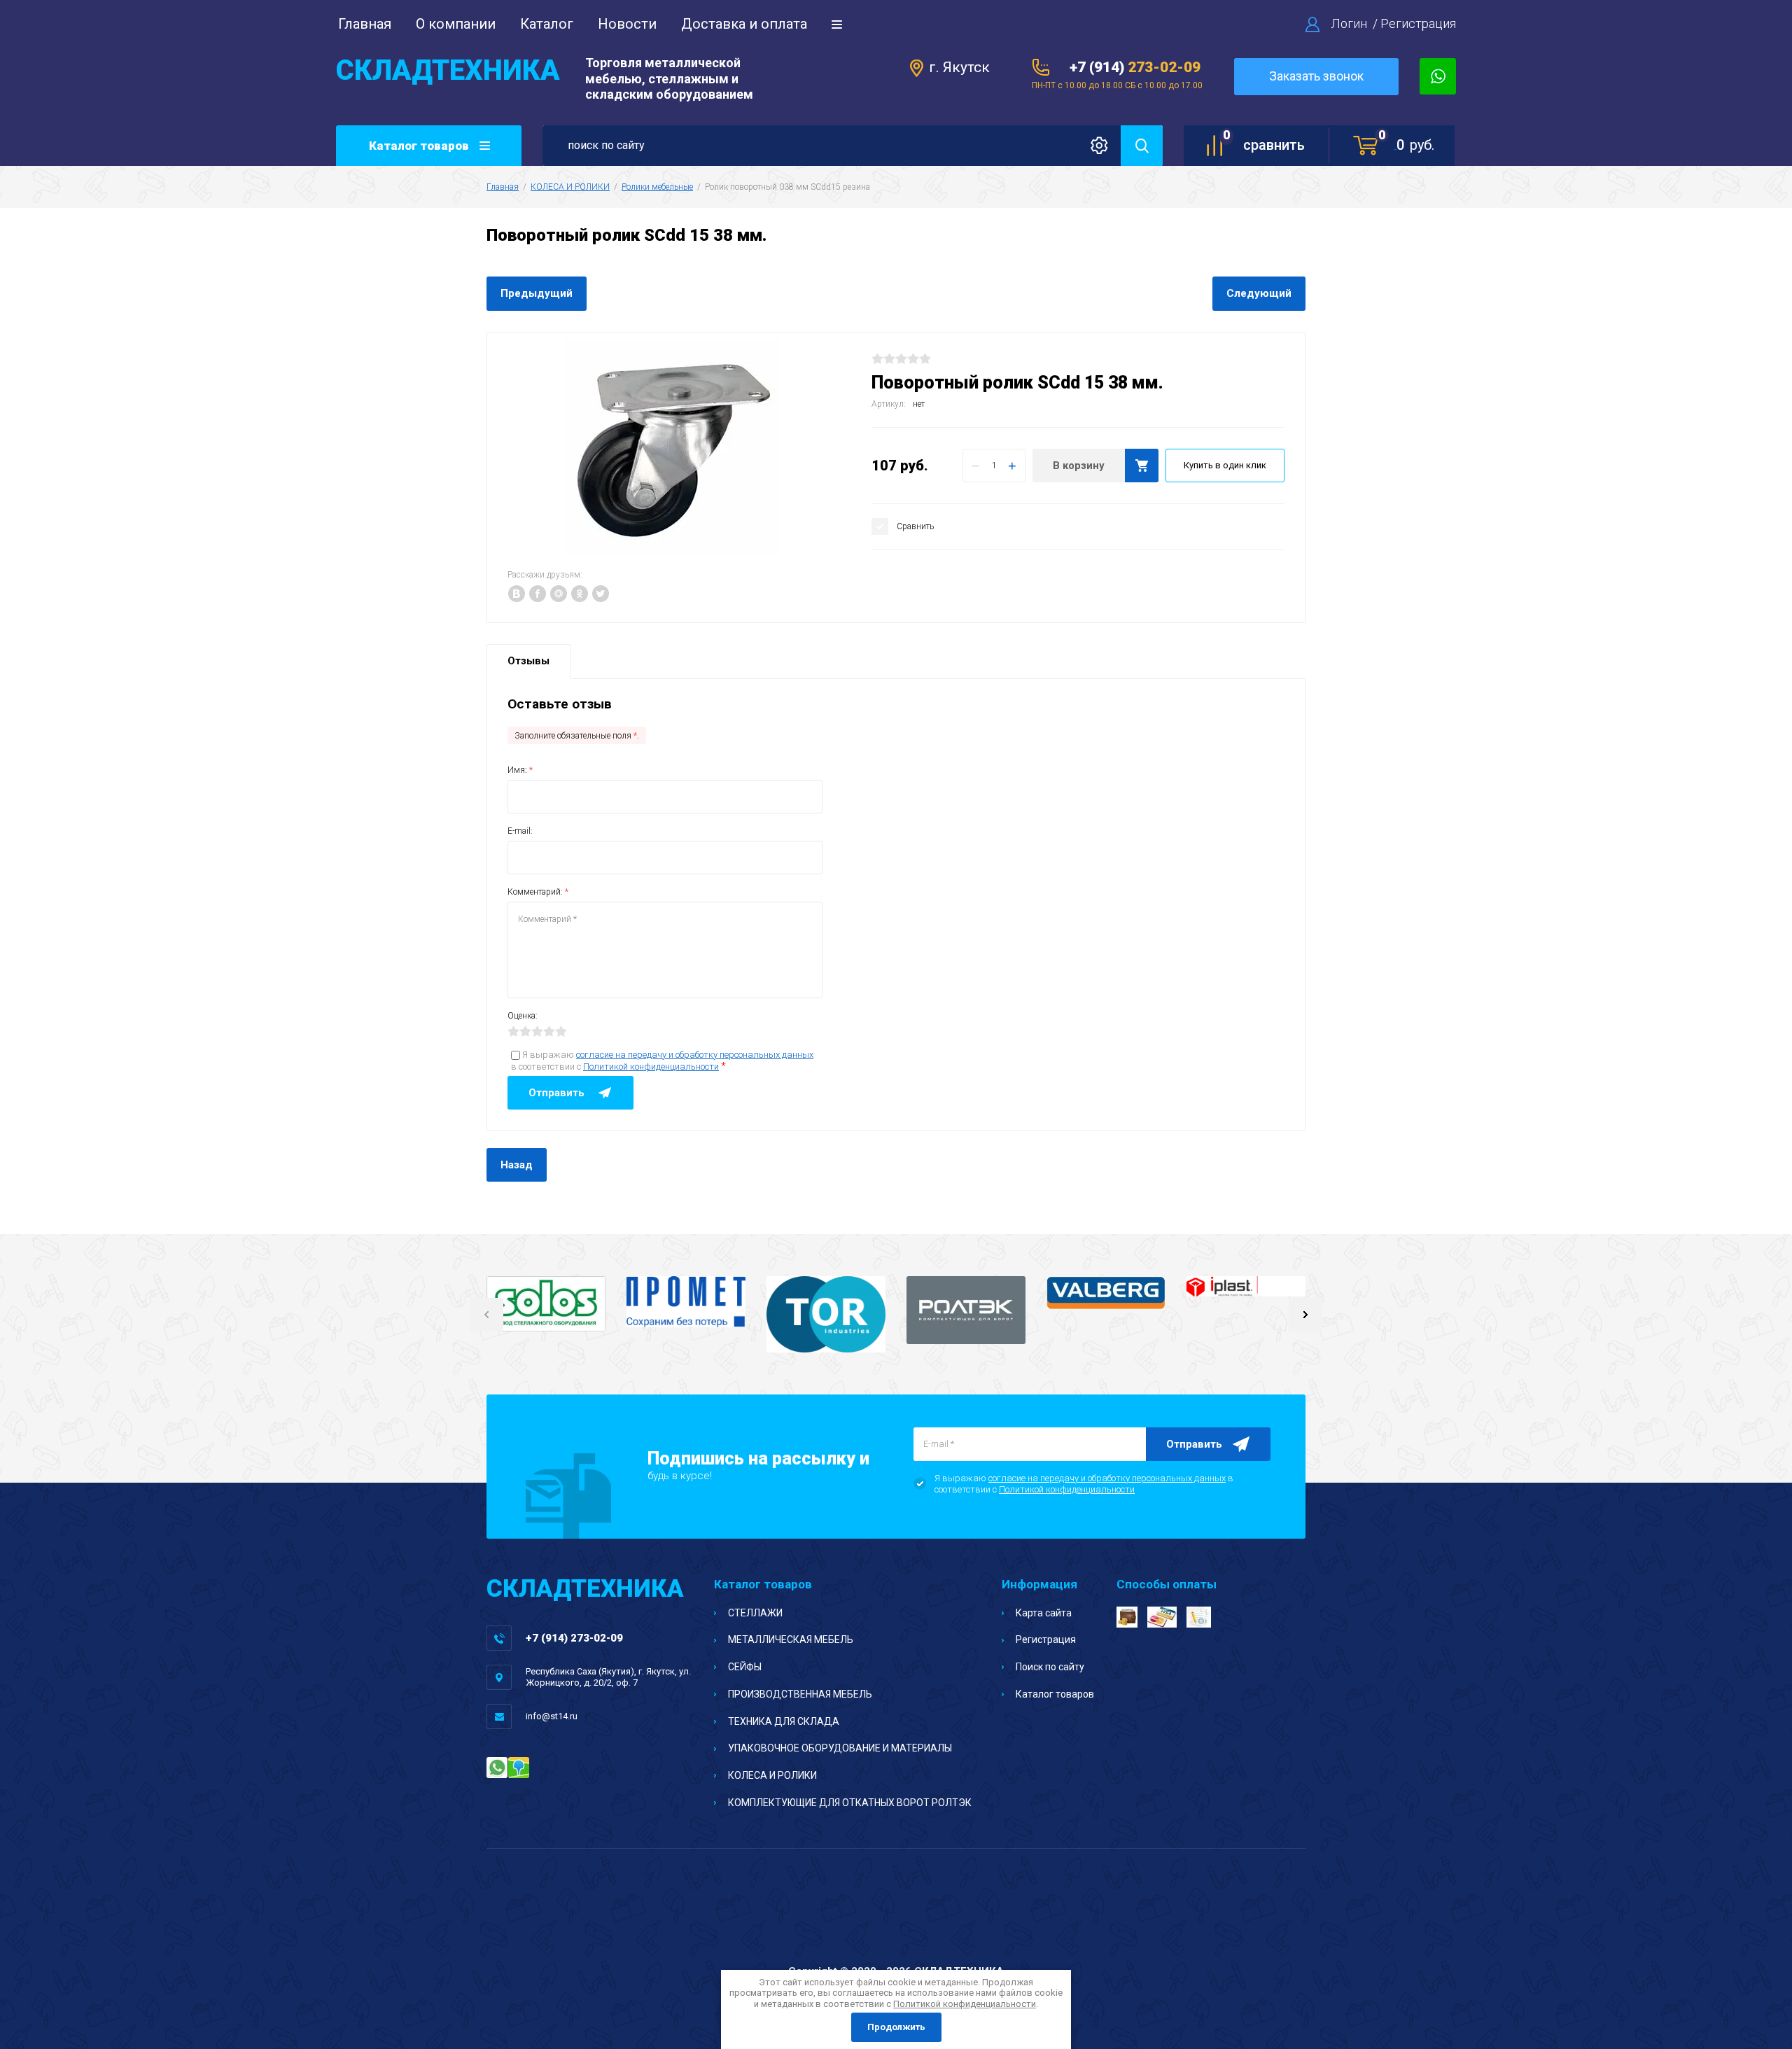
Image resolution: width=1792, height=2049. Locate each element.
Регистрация (1418, 23)
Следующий (1259, 293)
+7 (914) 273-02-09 (574, 1638)
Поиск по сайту (1050, 1667)
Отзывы (528, 661)
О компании (456, 24)
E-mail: (520, 831)
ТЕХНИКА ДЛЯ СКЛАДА (784, 1721)
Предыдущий (537, 293)
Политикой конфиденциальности (651, 1067)
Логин (1349, 23)
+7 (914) (1135, 67)
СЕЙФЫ (745, 1667)
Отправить (1194, 1444)
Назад (517, 1165)
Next (1305, 1315)
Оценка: (523, 1016)
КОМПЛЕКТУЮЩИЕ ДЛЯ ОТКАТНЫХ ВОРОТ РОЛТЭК (850, 1803)
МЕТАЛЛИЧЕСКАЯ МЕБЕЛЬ (791, 1639)
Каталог (547, 24)
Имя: (520, 770)
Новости (627, 24)
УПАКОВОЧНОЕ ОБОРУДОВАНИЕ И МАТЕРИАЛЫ (840, 1748)
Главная (365, 24)
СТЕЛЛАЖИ (755, 1613)
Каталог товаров (1055, 1694)
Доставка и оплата (744, 24)
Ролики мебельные (657, 187)
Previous (486, 1315)
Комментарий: (538, 892)
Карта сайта (1044, 1613)
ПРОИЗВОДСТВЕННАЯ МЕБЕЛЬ (800, 1694)
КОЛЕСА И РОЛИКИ (570, 187)
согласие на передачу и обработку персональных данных (695, 1055)
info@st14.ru (552, 1716)
